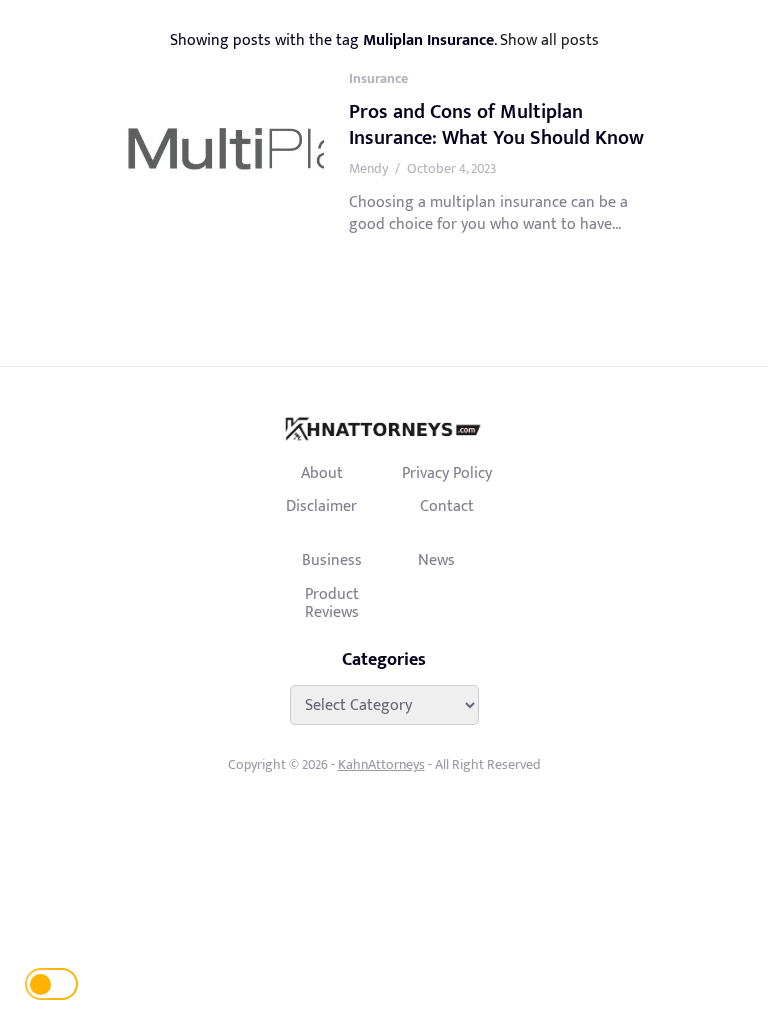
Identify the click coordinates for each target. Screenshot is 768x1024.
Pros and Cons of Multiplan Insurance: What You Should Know (496, 125)
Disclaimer (321, 506)
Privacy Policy (447, 473)
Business (332, 560)
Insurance (378, 78)
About (322, 473)
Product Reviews (332, 603)
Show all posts (549, 40)
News (436, 560)
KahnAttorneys (381, 764)
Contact (447, 506)
